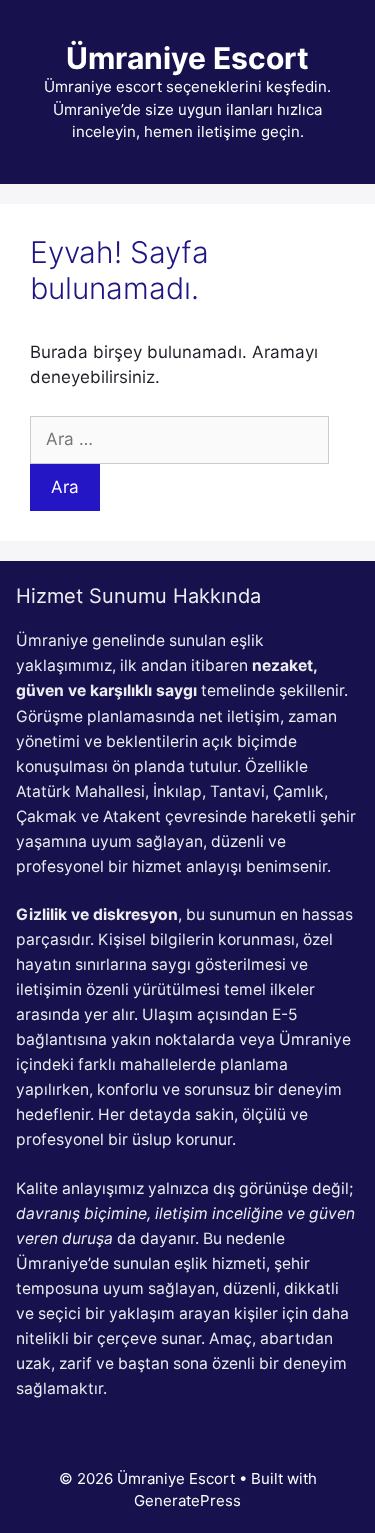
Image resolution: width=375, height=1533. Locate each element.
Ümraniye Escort (187, 58)
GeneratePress (187, 1500)
